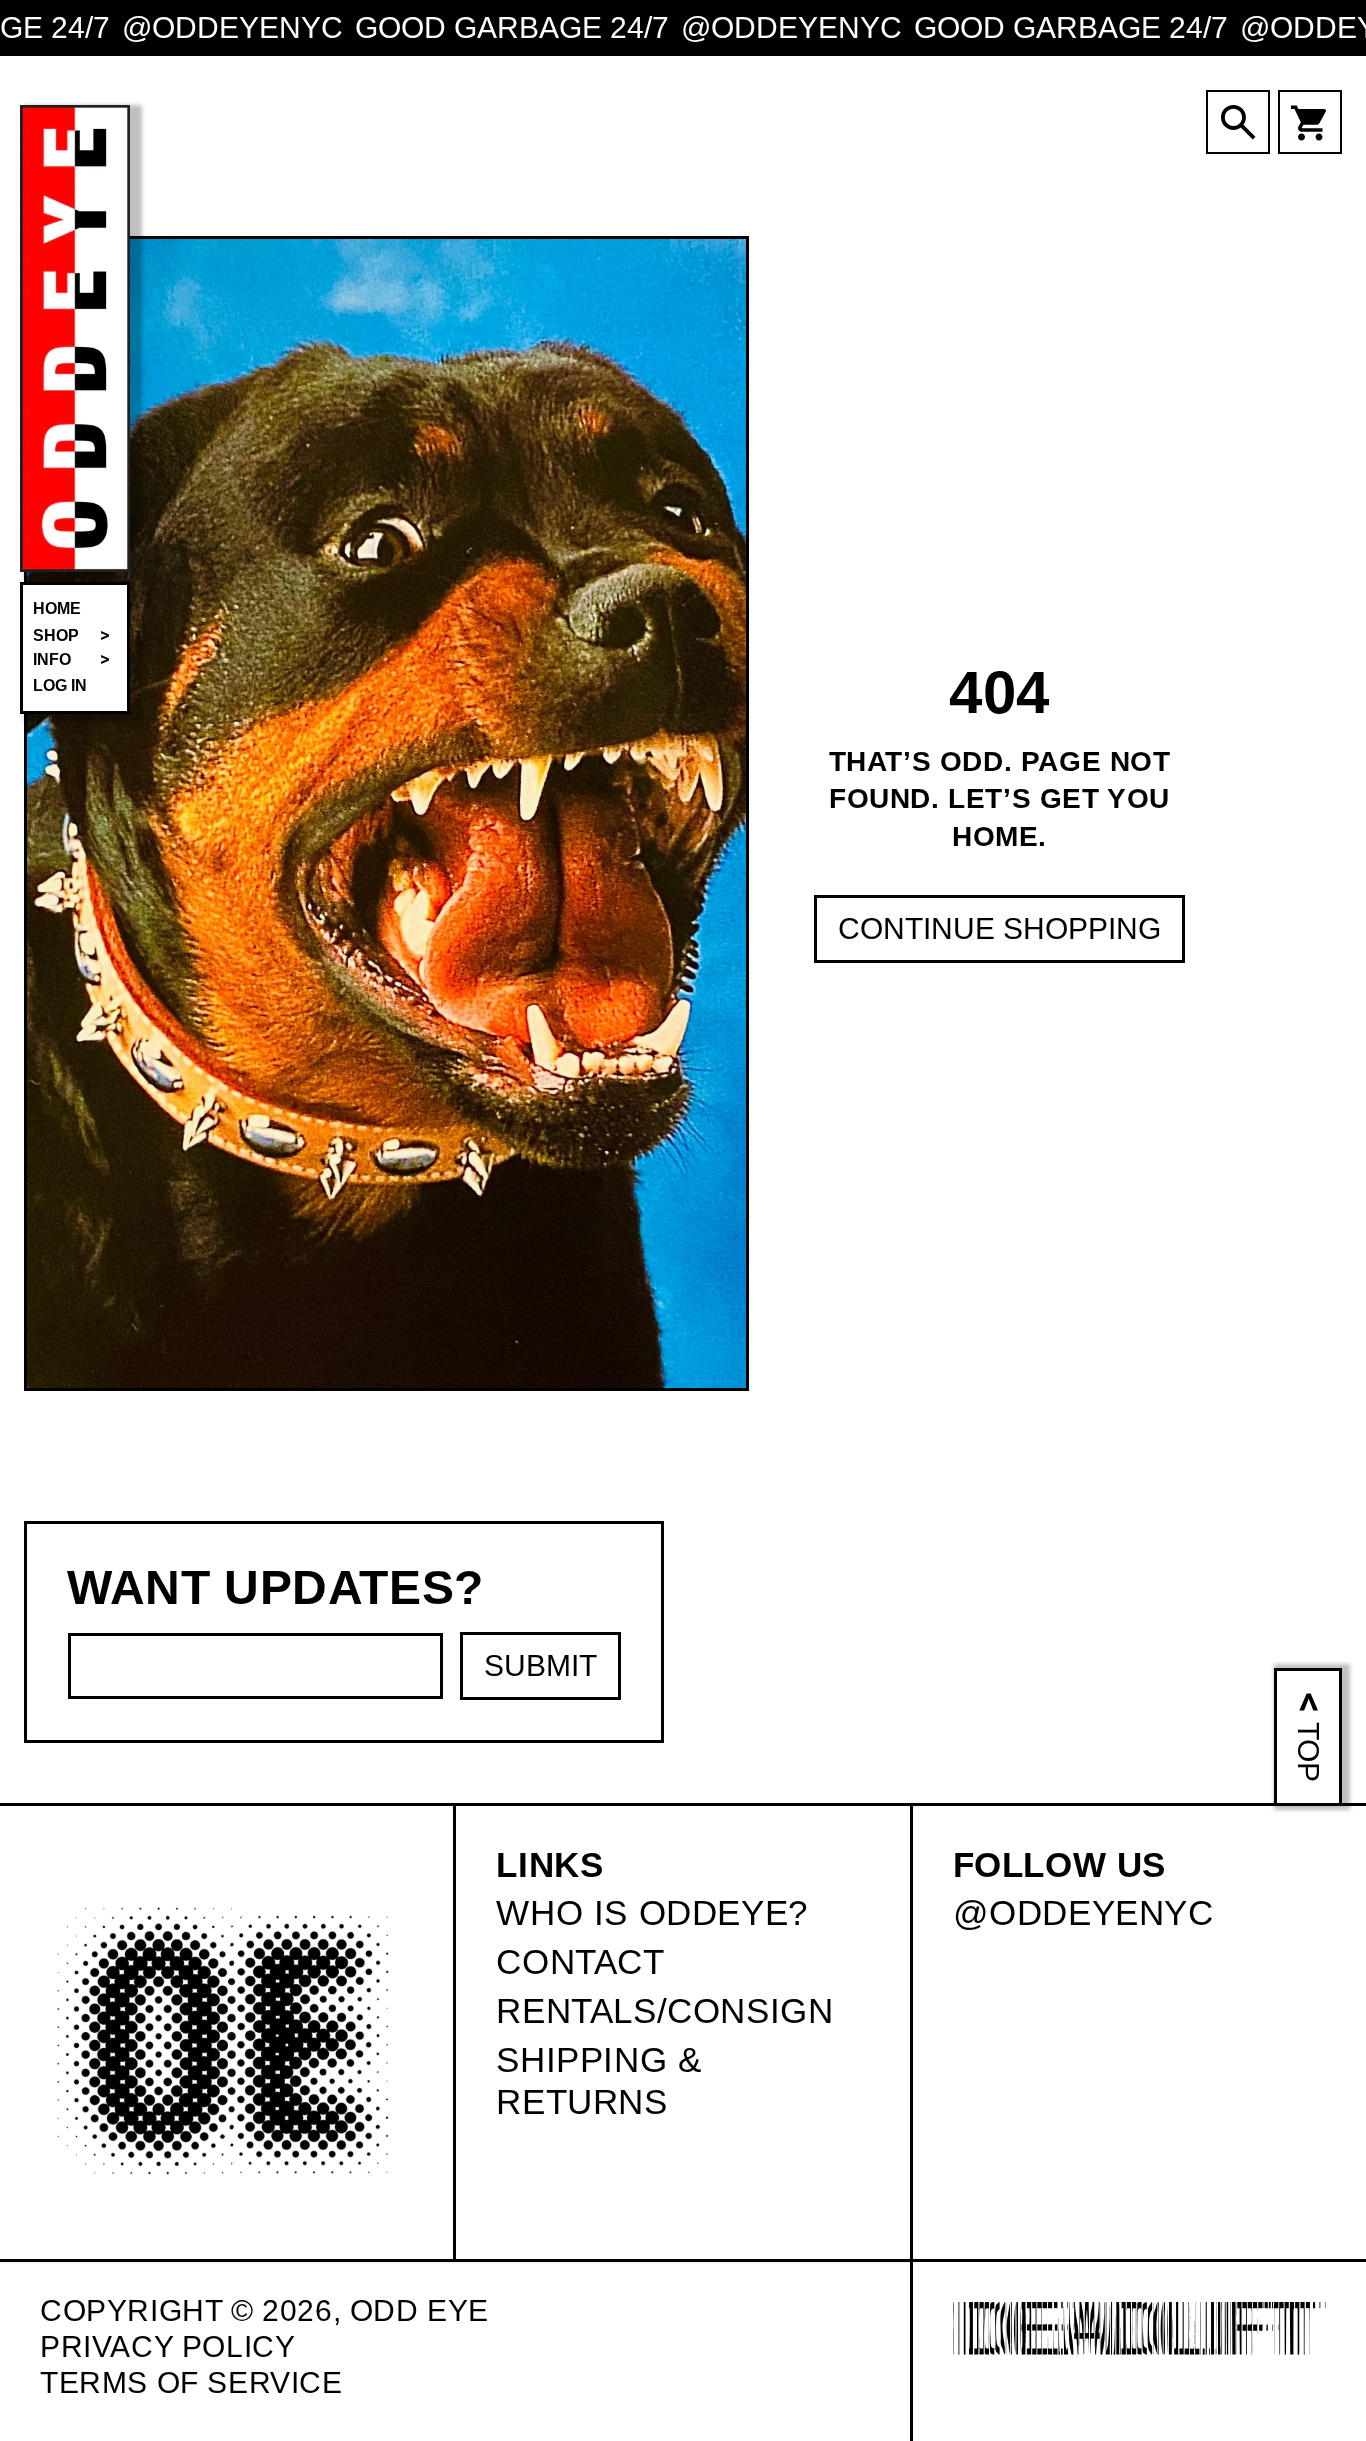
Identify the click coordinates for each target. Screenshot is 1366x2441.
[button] (75, 636)
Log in (60, 685)
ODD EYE (419, 2310)
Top (1308, 1752)
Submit (540, 1665)
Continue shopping (999, 928)
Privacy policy (167, 2346)
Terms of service (191, 2382)
